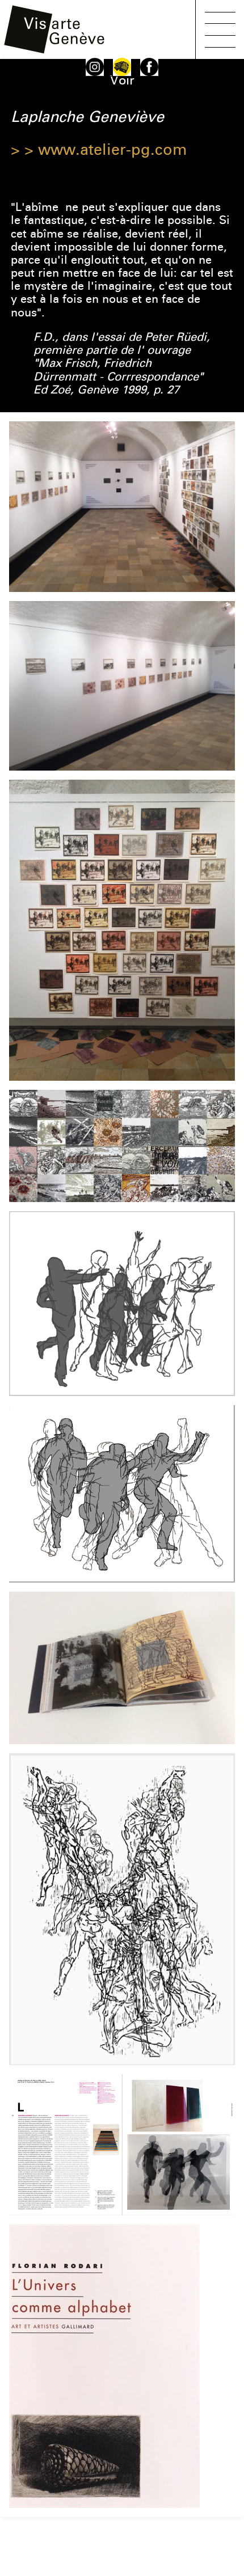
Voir (122, 81)
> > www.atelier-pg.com (99, 150)
